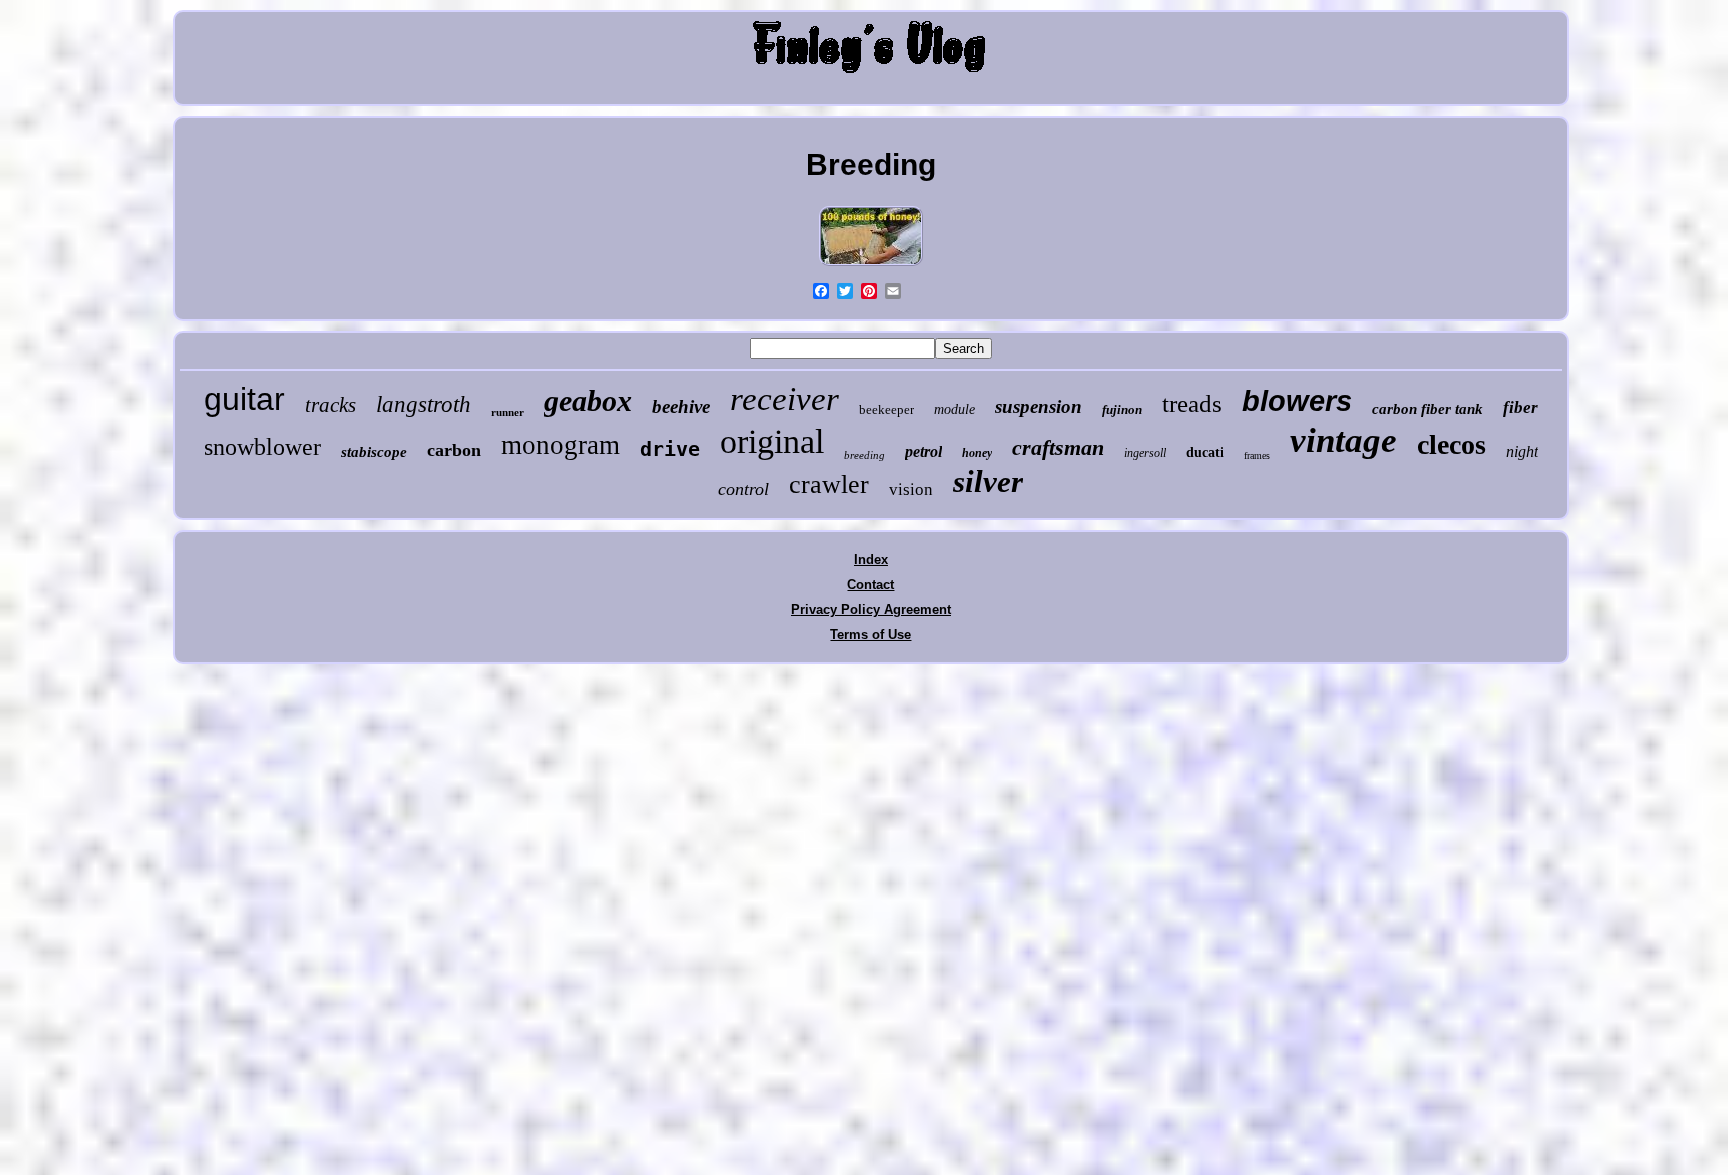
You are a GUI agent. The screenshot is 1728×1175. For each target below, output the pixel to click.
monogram (560, 445)
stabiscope (374, 452)
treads (1192, 403)
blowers (1297, 401)
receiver (784, 399)
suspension (1038, 406)
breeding (864, 455)
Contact (870, 584)
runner (507, 412)
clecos (1451, 444)
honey (977, 453)
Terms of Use (870, 634)
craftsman (1058, 447)
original (772, 441)
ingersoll (1145, 453)
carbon (454, 450)
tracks (330, 405)
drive (670, 449)
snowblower (262, 447)
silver (988, 481)
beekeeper (886, 409)
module (954, 409)
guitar (244, 399)
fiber (1520, 407)
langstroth (423, 404)
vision (911, 489)
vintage (1343, 440)
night (1522, 451)
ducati (1205, 452)
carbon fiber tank (1427, 409)
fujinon (1122, 409)
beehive (681, 406)
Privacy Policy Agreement (871, 609)
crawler (829, 484)
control (743, 489)
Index (871, 559)
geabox (588, 400)
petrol (923, 451)
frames (1257, 455)
